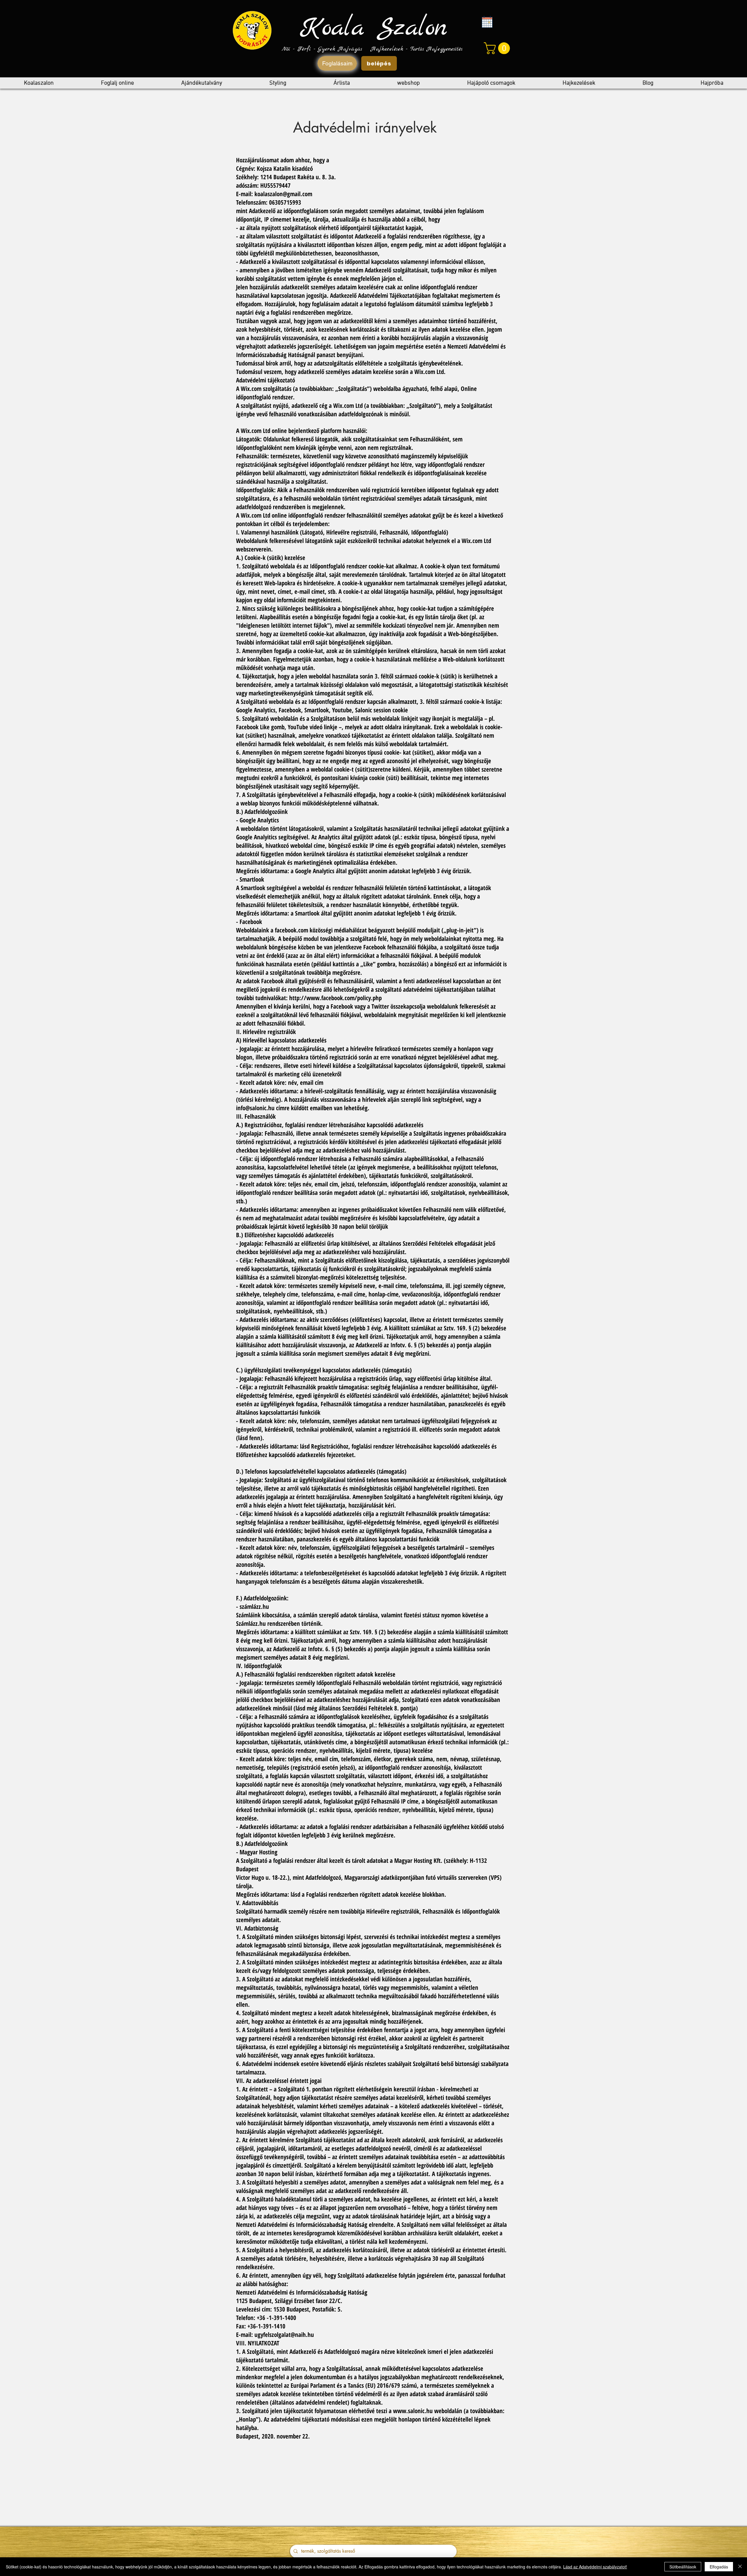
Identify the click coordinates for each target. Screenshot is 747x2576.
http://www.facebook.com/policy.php (335, 998)
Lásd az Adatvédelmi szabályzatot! (595, 2567)
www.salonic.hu (413, 2411)
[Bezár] (740, 2567)
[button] (498, 48)
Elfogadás (719, 2567)
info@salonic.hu (255, 1108)
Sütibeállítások (683, 2567)
